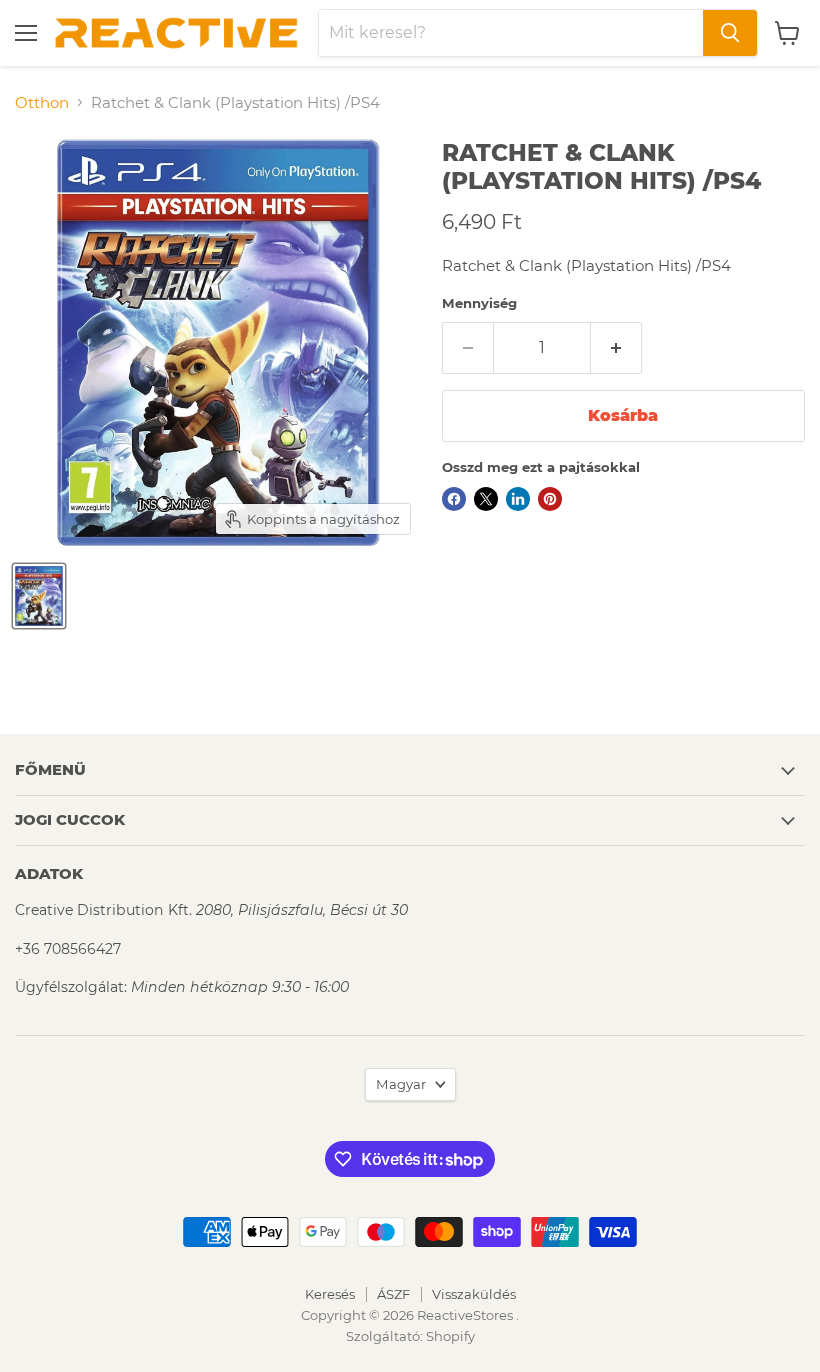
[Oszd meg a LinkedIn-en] (518, 499)
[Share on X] (486, 499)
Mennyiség (479, 303)
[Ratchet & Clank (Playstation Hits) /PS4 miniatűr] (39, 596)
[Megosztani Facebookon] (454, 499)
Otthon (42, 102)
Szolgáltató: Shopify (410, 1336)
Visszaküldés (474, 1294)
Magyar (401, 1084)
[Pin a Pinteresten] (550, 499)
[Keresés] (730, 33)
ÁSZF (393, 1294)
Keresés (330, 1294)
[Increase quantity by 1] (616, 348)
